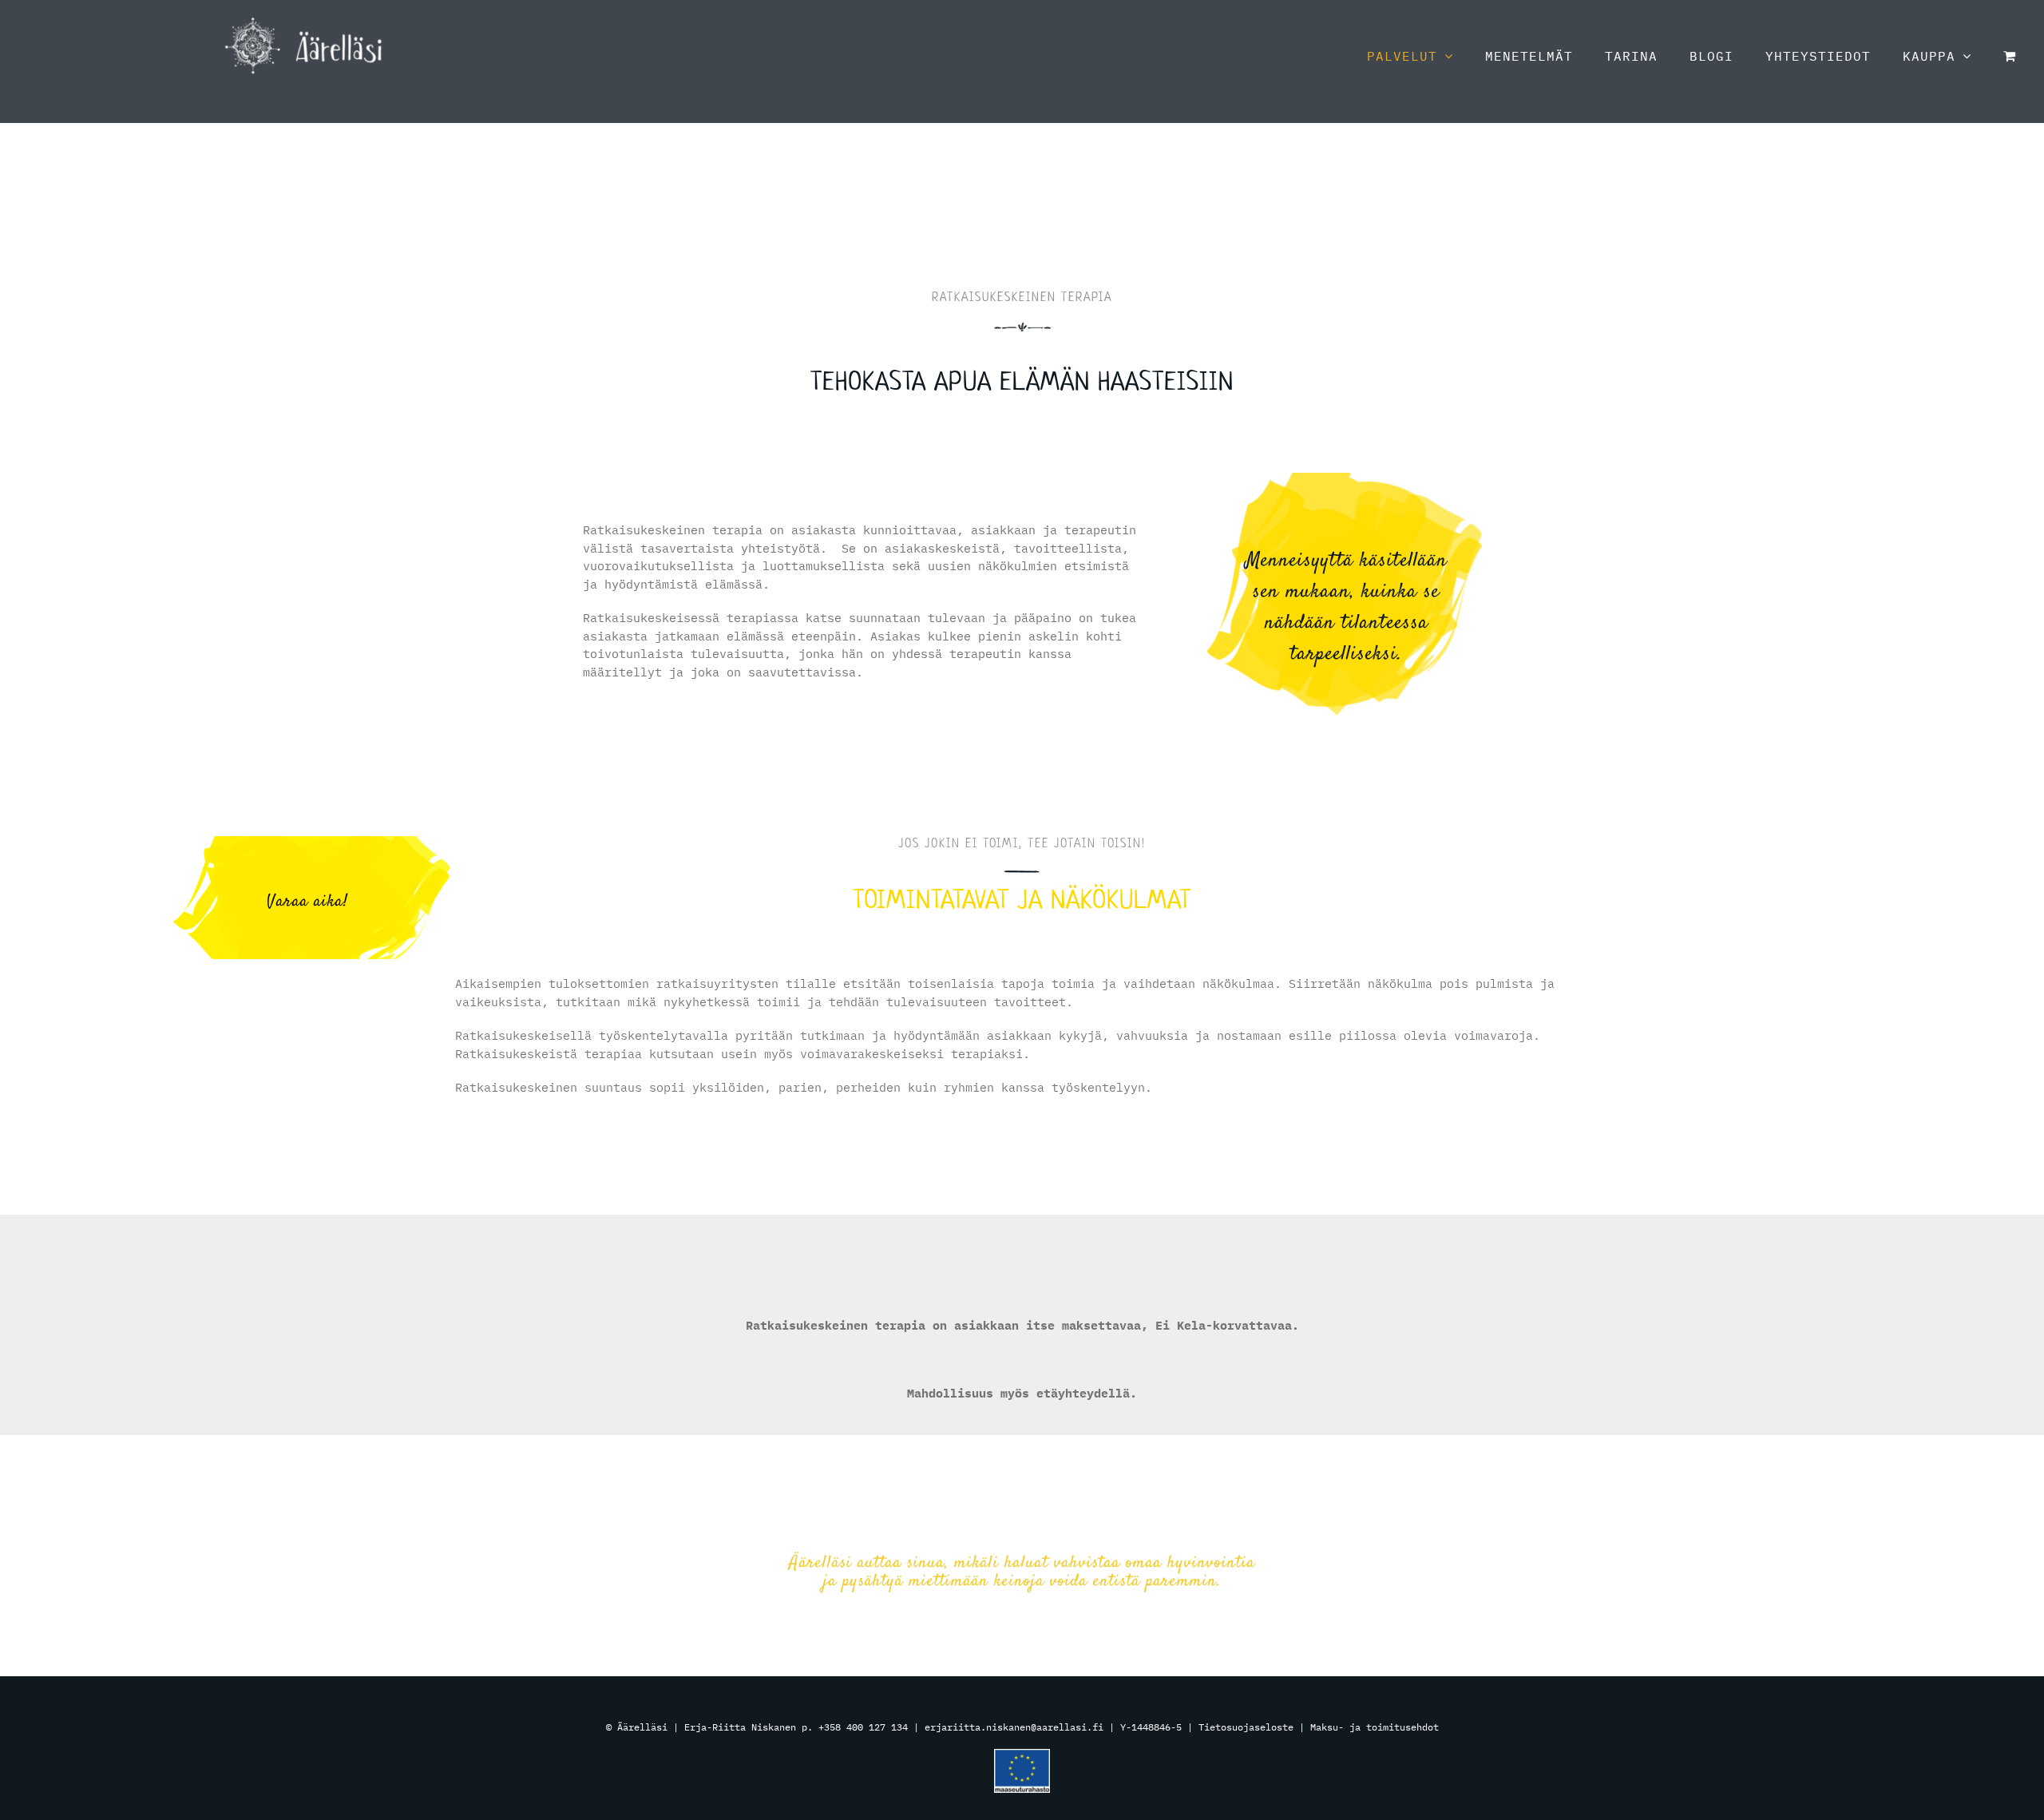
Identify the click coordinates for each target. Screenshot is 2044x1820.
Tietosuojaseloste (1246, 1727)
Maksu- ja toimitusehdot (1375, 1727)
